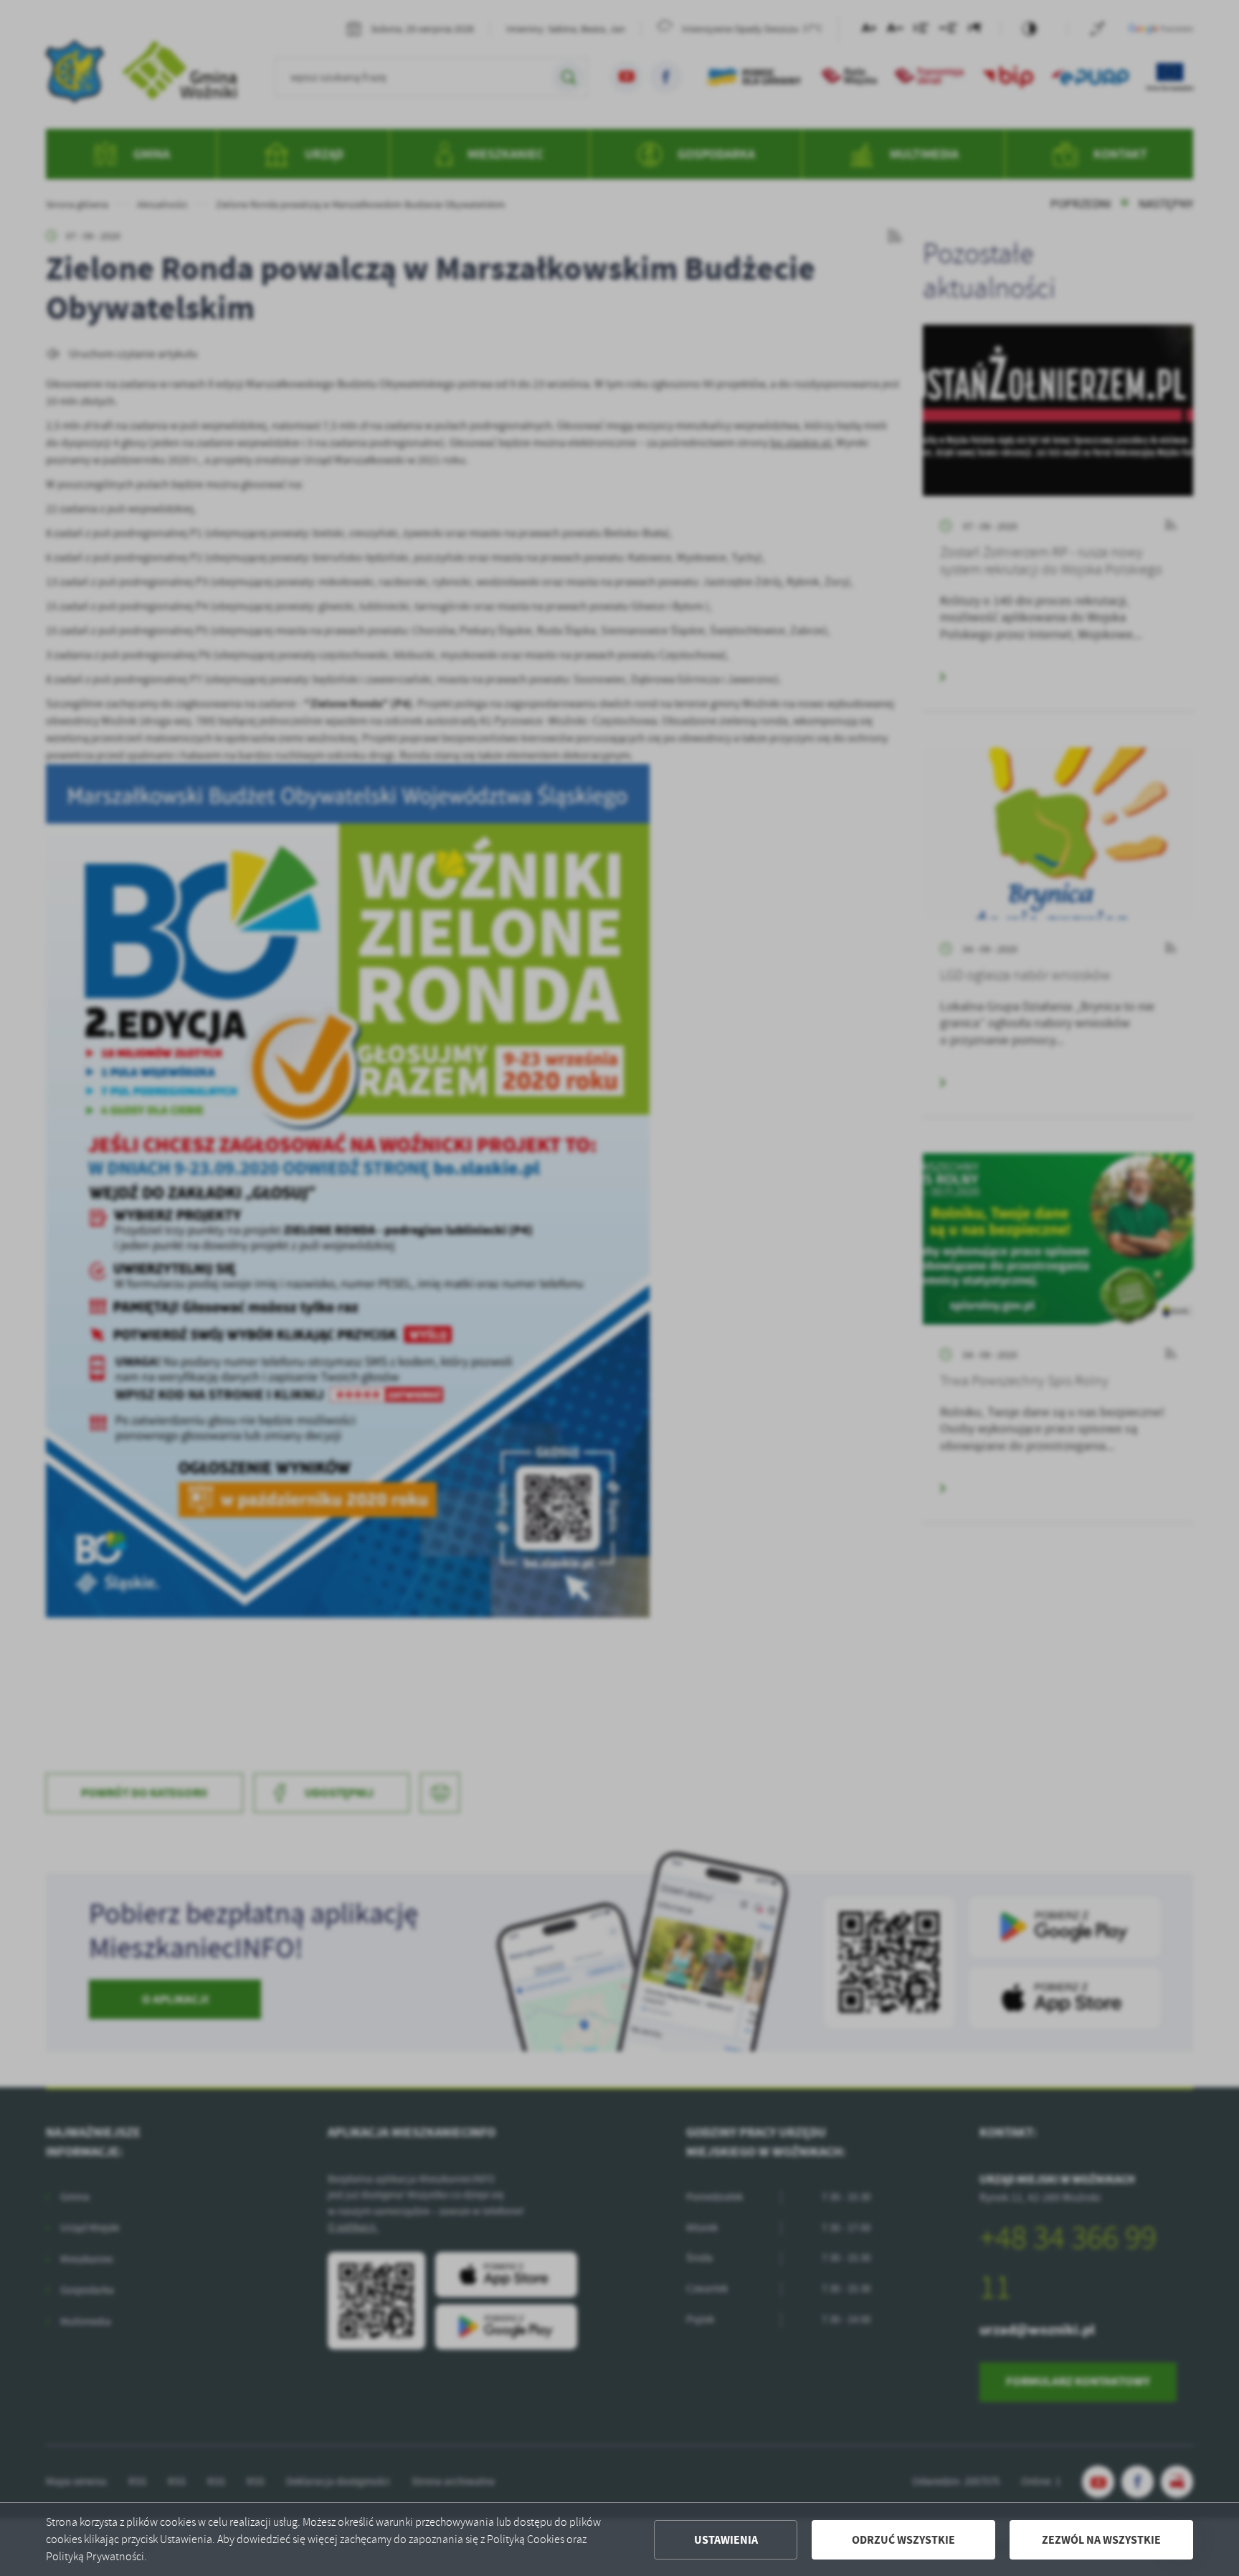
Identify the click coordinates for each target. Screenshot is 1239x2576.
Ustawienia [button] (726, 2540)
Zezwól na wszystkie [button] (1101, 2540)
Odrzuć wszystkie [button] (903, 2540)
